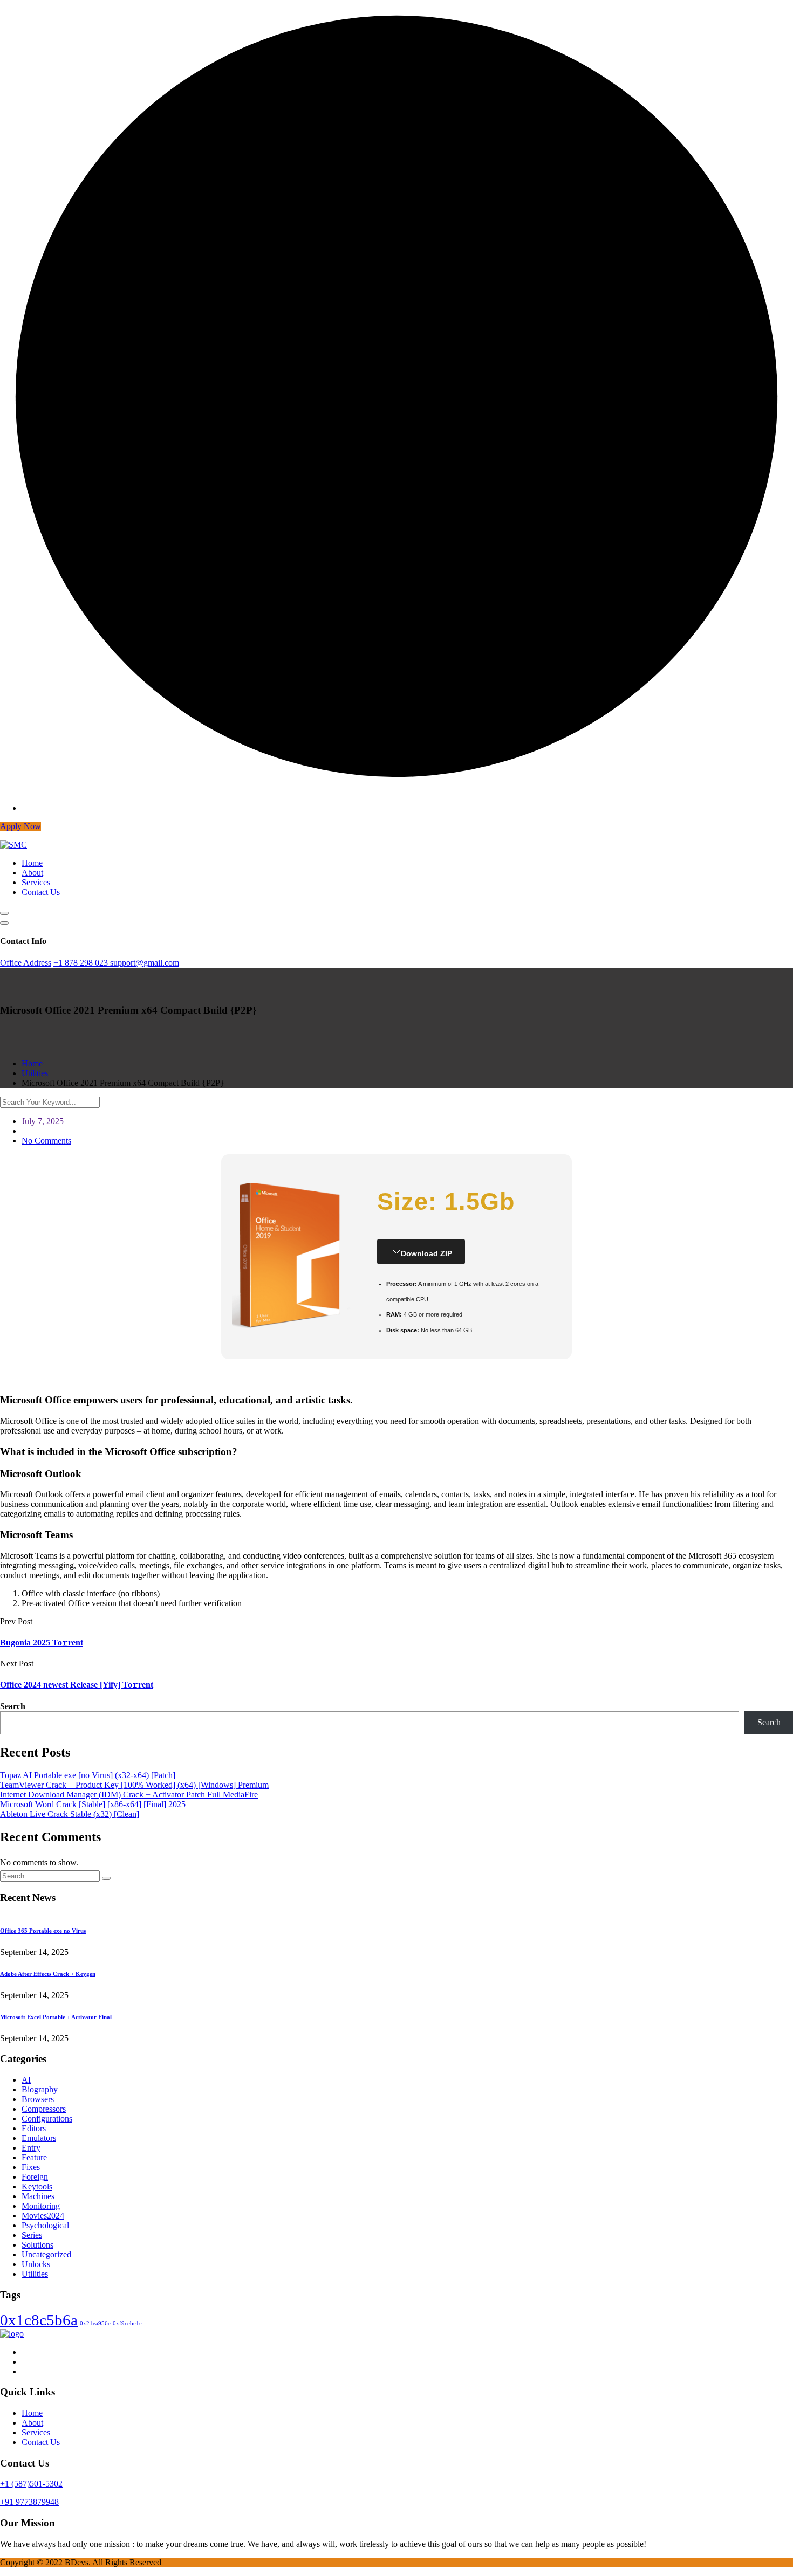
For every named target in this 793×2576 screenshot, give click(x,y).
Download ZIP (426, 1253)
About (32, 873)
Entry (31, 2148)
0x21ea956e (95, 2323)
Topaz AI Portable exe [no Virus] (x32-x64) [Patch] (88, 1775)
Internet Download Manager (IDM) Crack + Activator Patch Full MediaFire (129, 1795)
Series (32, 2235)
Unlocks (36, 2264)
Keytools (37, 2186)
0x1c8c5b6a (39, 2320)
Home (32, 863)
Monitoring (41, 2206)
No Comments (46, 1141)
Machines (38, 2196)
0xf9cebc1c (127, 2323)
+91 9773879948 (29, 2502)
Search (13, 1706)
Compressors (44, 2109)
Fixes (31, 2167)
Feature (34, 2157)
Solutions (37, 2245)
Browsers (38, 2099)
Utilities (35, 2274)
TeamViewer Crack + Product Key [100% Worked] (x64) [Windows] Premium (134, 1785)
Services (36, 882)
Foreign (35, 2177)
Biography (40, 2089)
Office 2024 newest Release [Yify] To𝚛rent (77, 1685)
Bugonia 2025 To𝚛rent (42, 1642)
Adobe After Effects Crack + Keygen (48, 1974)
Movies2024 (43, 2216)
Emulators (39, 2138)
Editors (34, 2128)
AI (26, 2080)
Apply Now (20, 826)
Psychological (45, 2225)
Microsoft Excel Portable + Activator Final (56, 2017)
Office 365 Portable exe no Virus (43, 1931)
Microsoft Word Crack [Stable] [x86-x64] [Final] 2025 (93, 1804)
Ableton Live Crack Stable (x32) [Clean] (70, 1814)
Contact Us (41, 892)
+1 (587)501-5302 (31, 2484)
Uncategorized (46, 2254)
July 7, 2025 (43, 1121)
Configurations (47, 2119)
